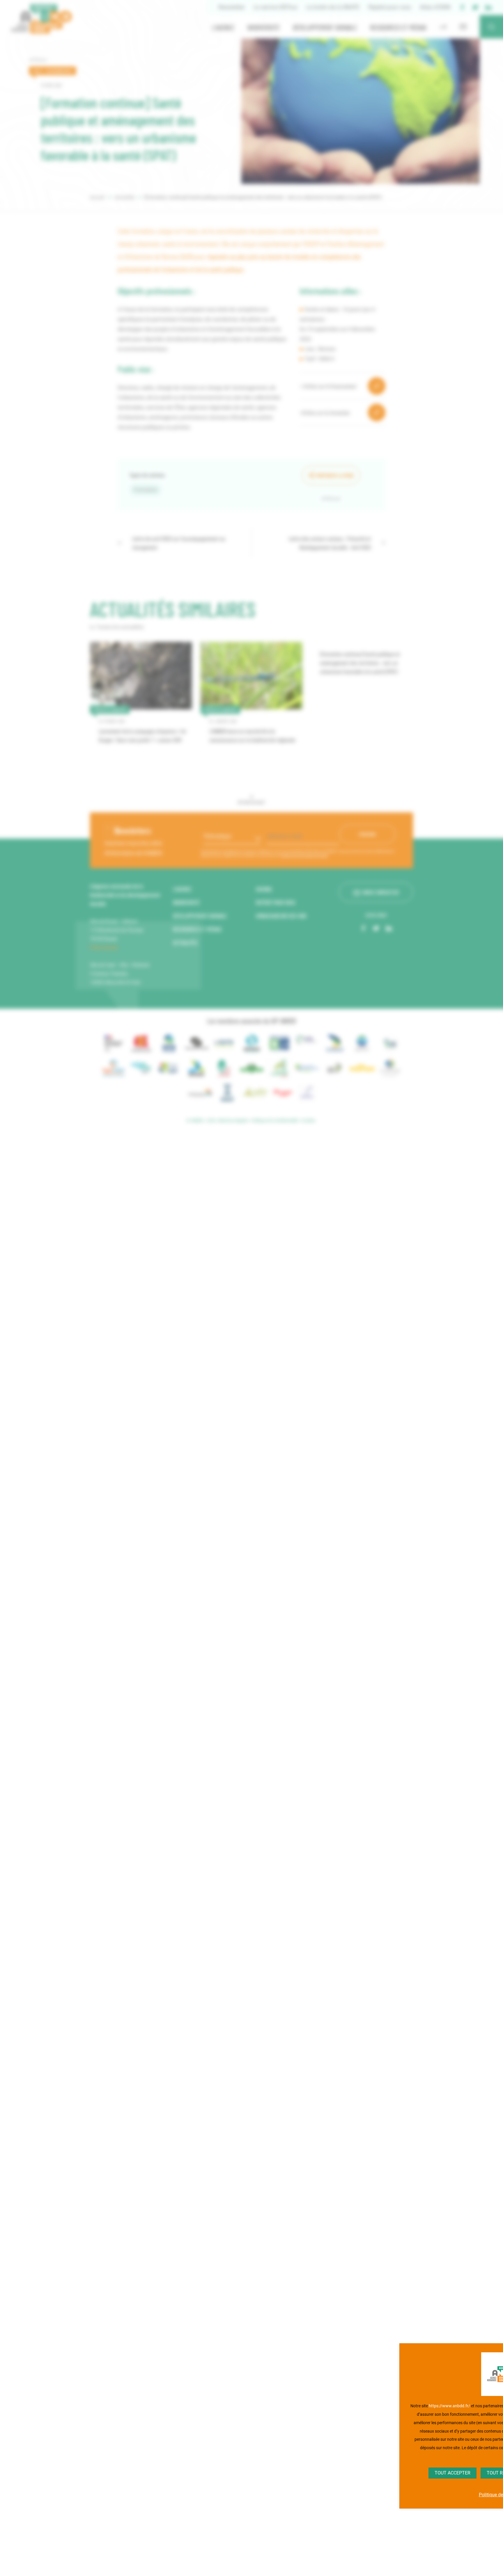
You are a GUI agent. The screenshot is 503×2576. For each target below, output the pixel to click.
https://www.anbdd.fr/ (449, 2406)
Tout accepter (452, 2473)
